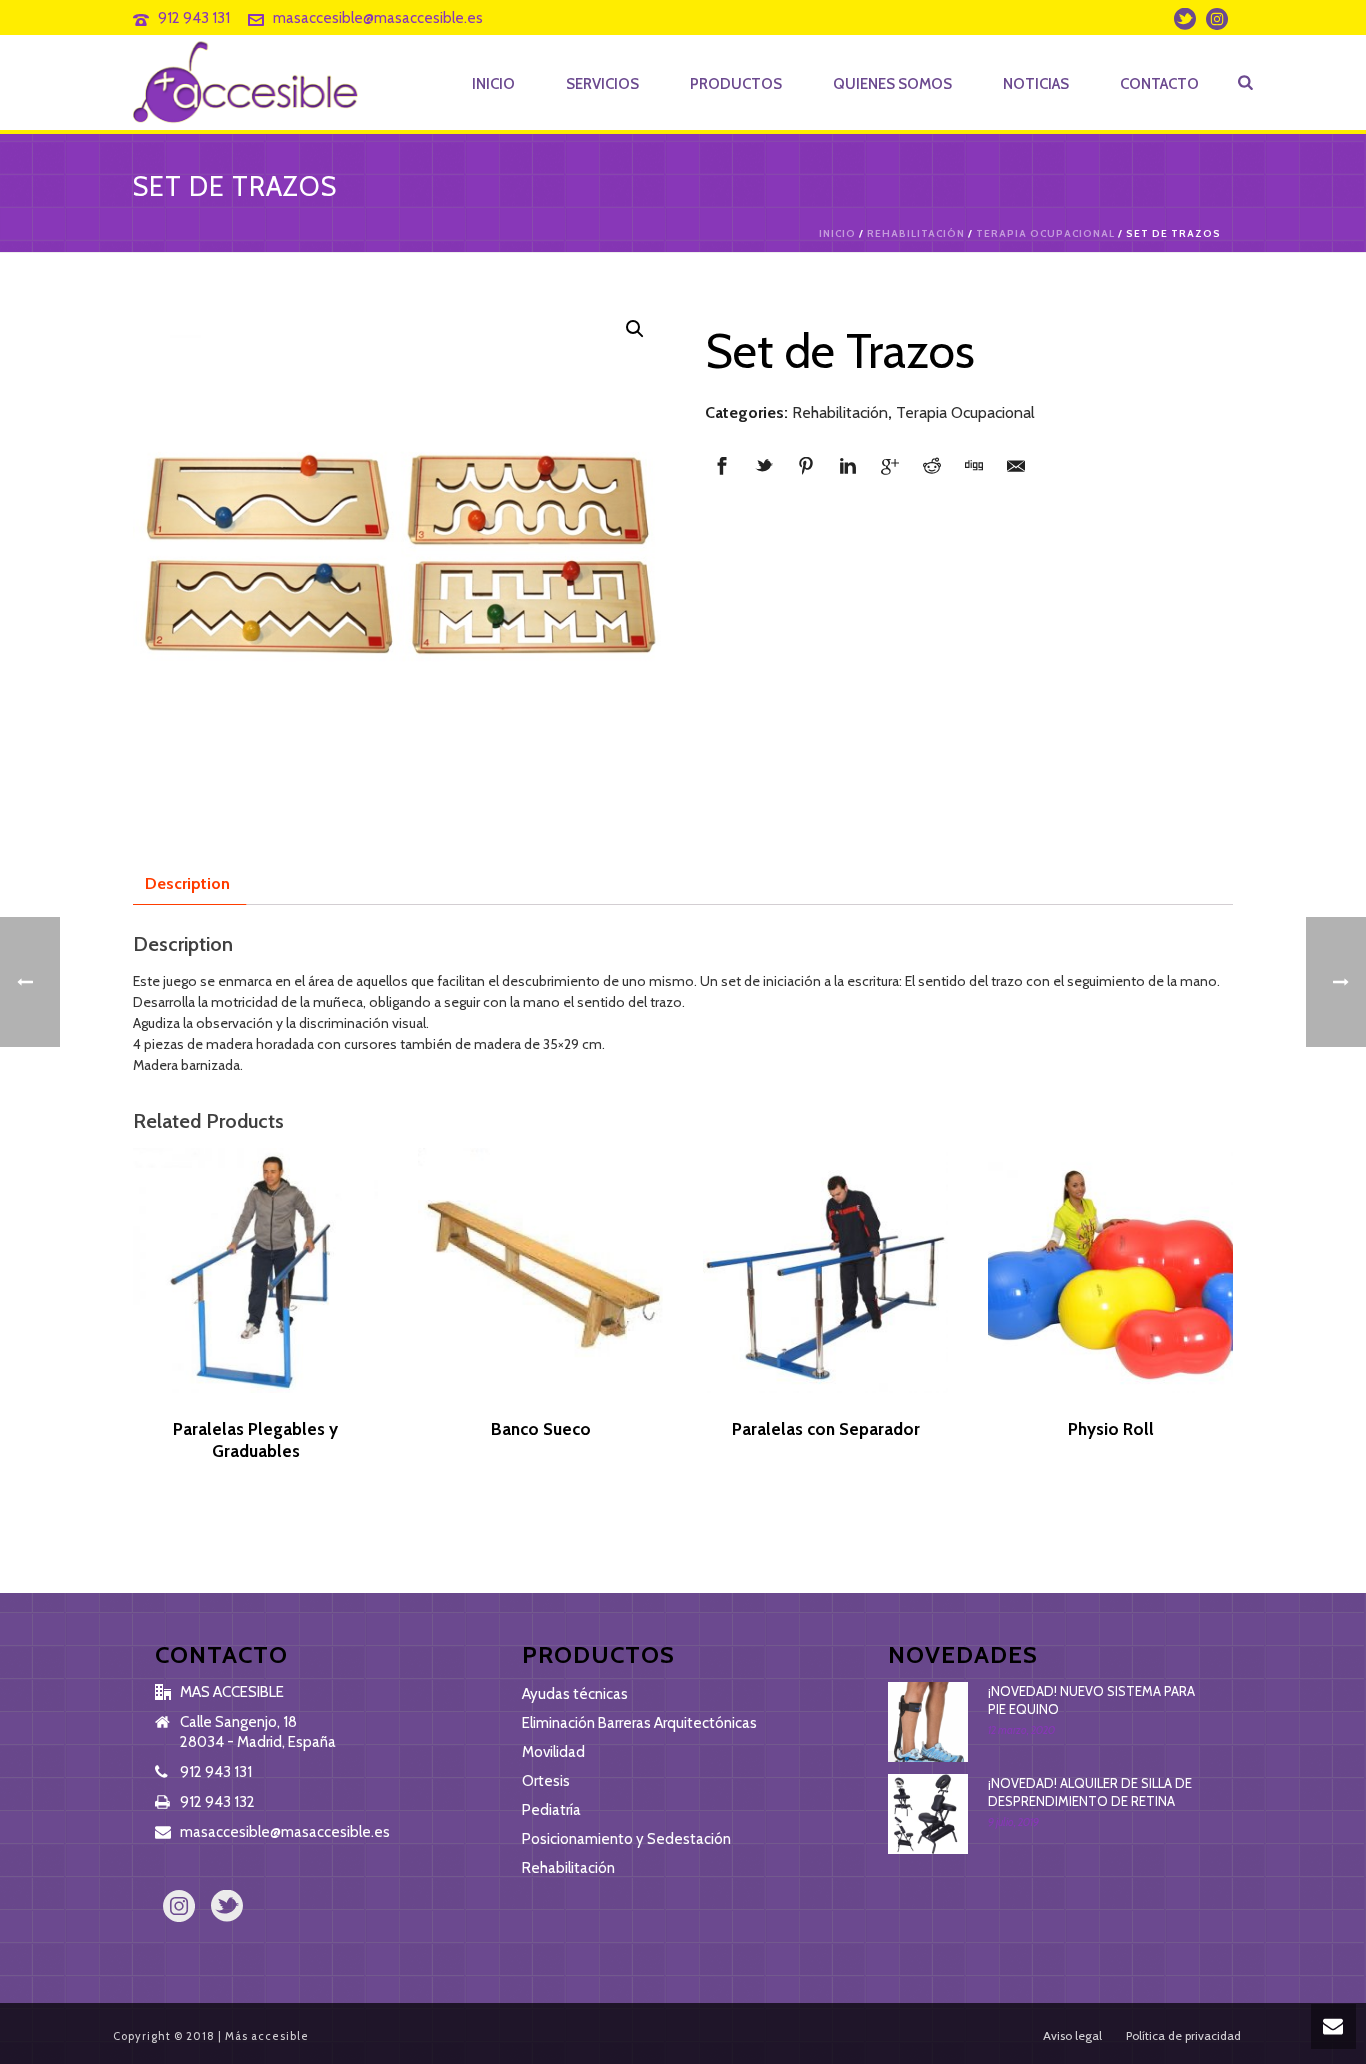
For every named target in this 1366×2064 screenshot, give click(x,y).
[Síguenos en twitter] (227, 1907)
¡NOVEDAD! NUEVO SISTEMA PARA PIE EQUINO (1091, 1700)
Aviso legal (1072, 2035)
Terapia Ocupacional (1045, 233)
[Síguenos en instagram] (179, 1907)
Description (187, 883)
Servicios (602, 84)
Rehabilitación (916, 233)
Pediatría (551, 1810)
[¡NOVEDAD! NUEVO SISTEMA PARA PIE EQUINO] (928, 1722)
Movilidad (553, 1752)
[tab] (187, 884)
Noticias (1036, 84)
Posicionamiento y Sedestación (626, 1839)
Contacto (1159, 84)
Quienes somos (892, 84)
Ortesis (546, 1781)
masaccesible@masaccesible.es (378, 18)
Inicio (493, 84)
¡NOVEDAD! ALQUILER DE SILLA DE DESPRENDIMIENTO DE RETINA (1090, 1792)
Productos (736, 84)
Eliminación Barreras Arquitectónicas (639, 1723)
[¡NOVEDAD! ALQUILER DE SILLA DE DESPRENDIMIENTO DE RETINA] (928, 1814)
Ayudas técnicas (575, 1694)
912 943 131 (194, 18)
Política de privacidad (1183, 2035)
